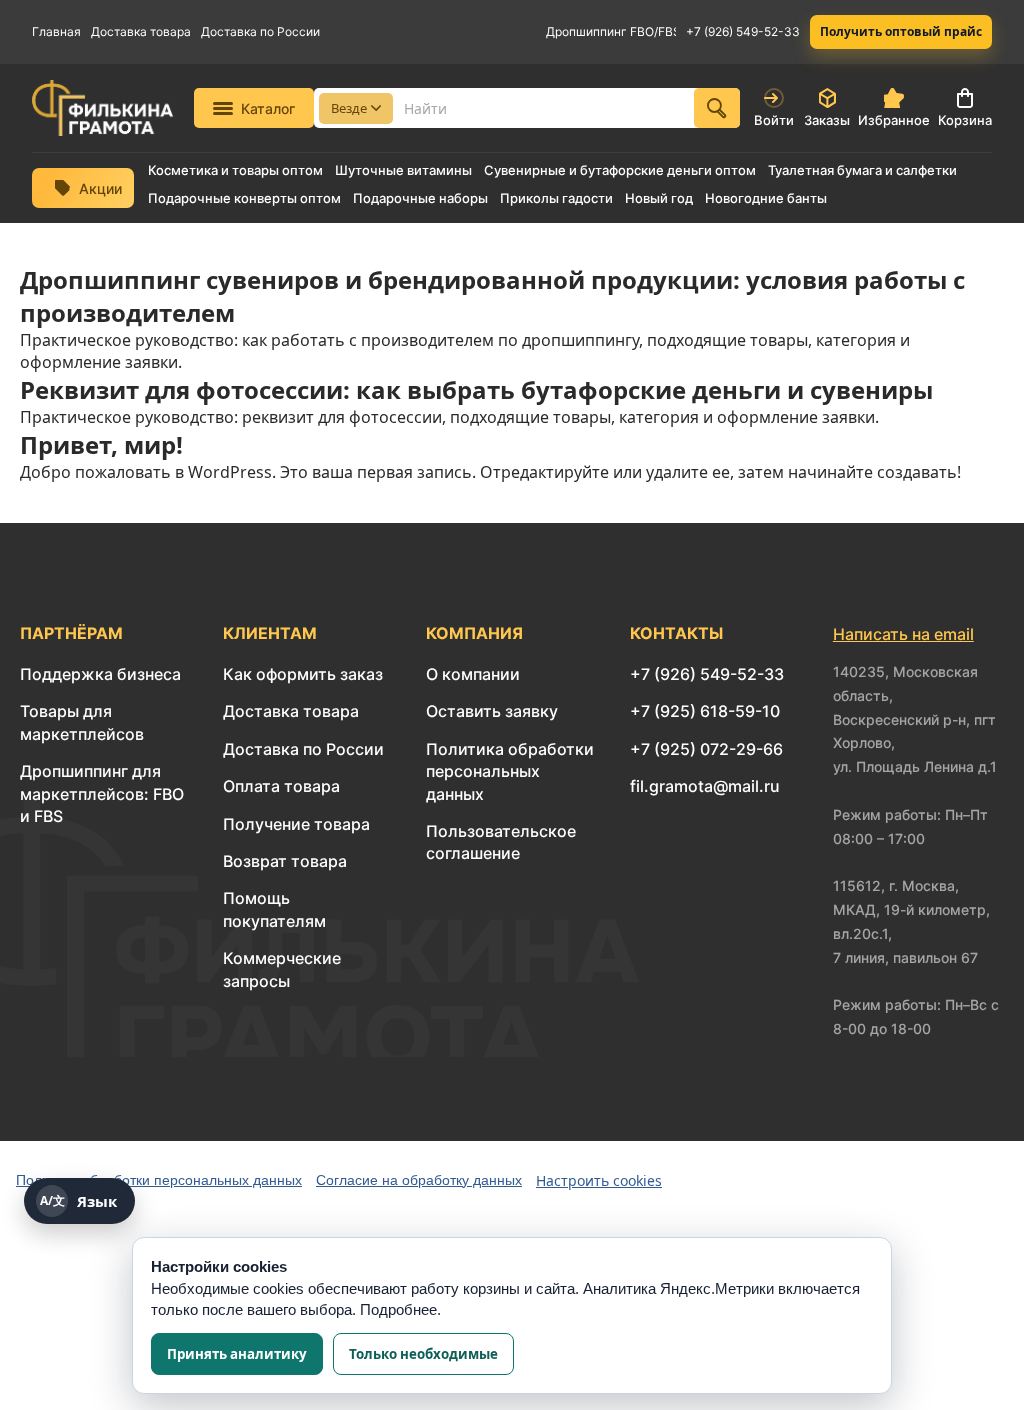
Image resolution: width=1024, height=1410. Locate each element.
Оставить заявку (492, 711)
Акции (100, 188)
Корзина (965, 120)
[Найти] (717, 108)
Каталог (268, 108)
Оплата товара (281, 786)
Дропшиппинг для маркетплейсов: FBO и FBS (102, 793)
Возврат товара (285, 861)
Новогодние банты (766, 198)
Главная (56, 31)
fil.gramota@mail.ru (705, 786)
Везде (349, 108)
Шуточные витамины (403, 170)
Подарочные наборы (420, 198)
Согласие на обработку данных (419, 1180)
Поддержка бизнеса (100, 674)
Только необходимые (423, 1354)
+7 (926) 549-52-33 (743, 31)
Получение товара (296, 824)
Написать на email (903, 634)
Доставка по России (260, 31)
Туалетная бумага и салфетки (862, 170)
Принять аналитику (237, 1354)
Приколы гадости (556, 198)
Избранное (894, 120)
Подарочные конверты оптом (244, 198)
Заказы (827, 120)
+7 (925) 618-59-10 (705, 711)
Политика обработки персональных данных (510, 771)
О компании (473, 674)
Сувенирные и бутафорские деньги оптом (620, 170)
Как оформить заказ (303, 674)
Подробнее (398, 1309)
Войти (774, 120)
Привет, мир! (101, 444)
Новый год (659, 198)
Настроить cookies (599, 1180)
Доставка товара (141, 31)
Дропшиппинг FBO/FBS (611, 31)
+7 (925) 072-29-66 (706, 749)
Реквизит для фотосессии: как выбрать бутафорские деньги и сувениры (476, 389)
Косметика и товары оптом (235, 170)
